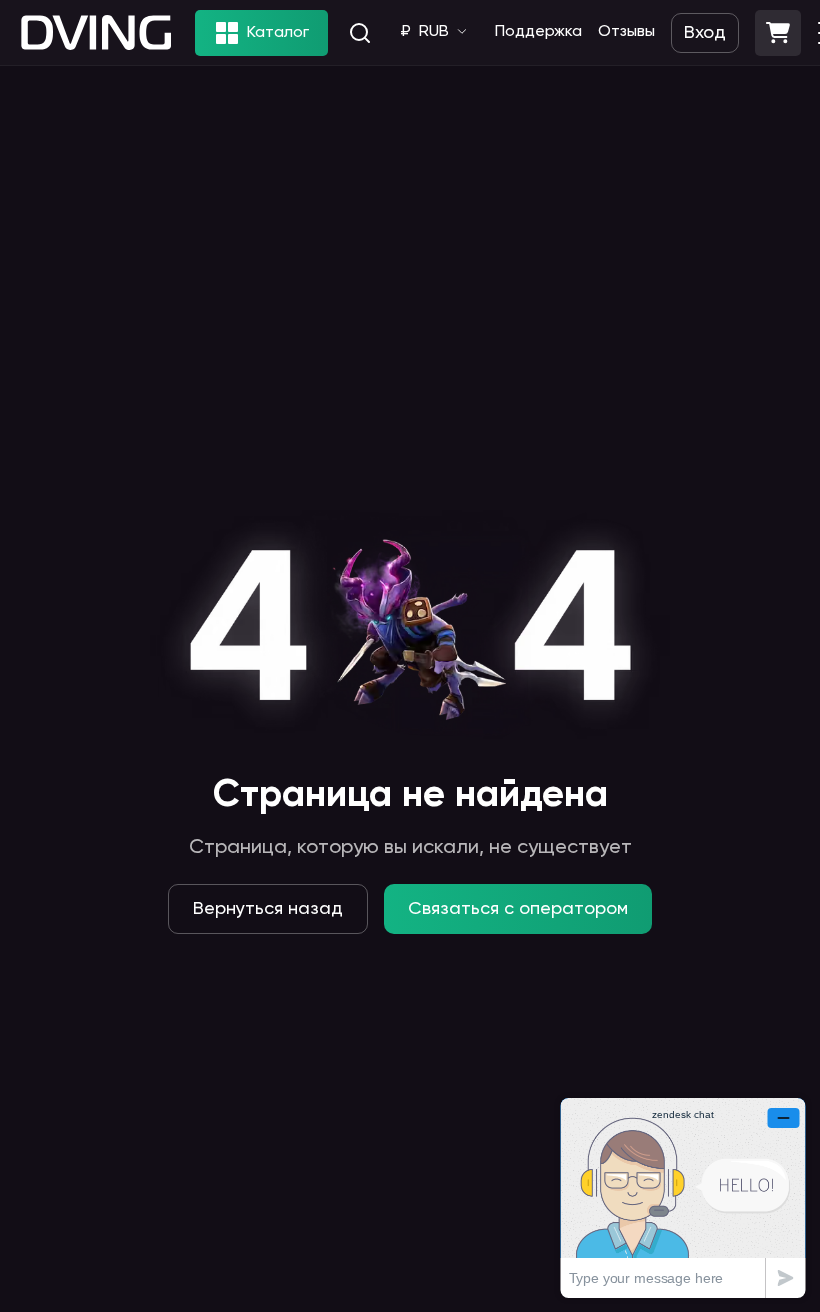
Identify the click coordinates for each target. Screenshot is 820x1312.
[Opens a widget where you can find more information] (683, 1197)
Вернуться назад (268, 909)
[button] (778, 33)
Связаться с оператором (518, 909)
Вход (705, 33)
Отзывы (626, 32)
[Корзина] (778, 33)
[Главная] (96, 32)
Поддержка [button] (538, 32)
